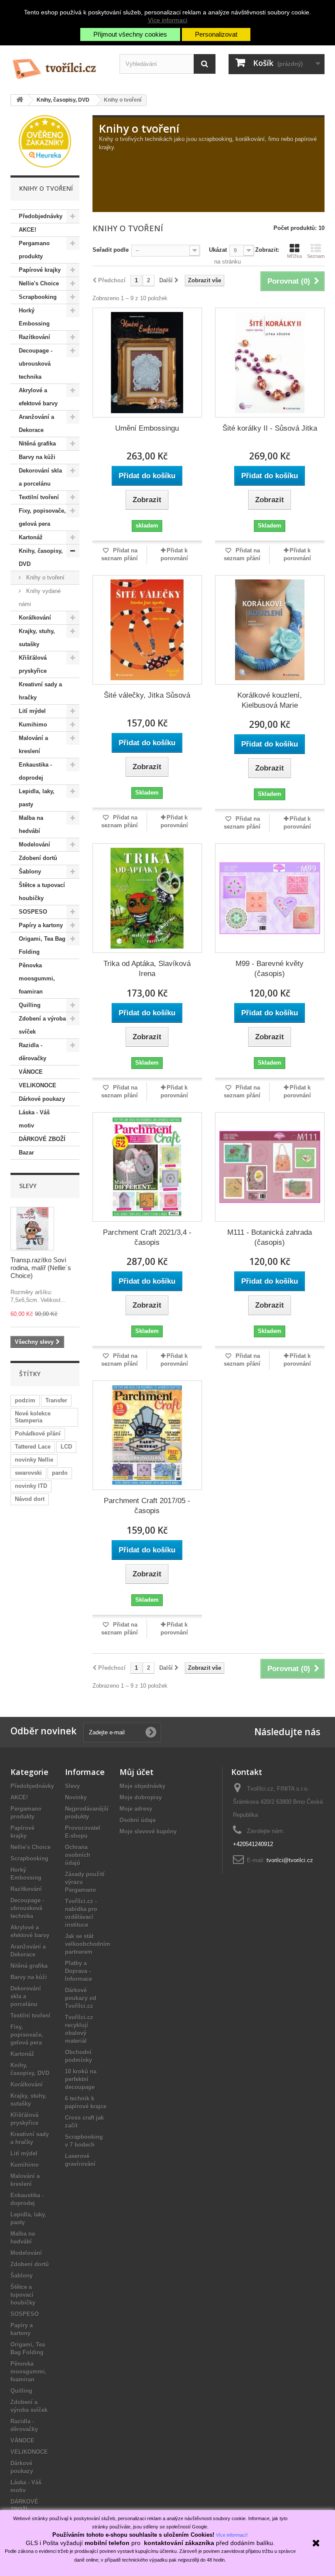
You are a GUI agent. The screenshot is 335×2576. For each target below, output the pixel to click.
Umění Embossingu (147, 428)
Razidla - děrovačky (32, 1052)
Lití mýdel (32, 711)
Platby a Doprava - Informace (79, 1971)
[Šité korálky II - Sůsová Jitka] (270, 362)
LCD (66, 1447)
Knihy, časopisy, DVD (41, 557)
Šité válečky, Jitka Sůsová (147, 695)
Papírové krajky (40, 270)
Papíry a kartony (41, 925)
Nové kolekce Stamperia (33, 1417)
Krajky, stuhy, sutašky (37, 638)
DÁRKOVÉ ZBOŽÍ (42, 1139)
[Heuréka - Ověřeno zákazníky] (45, 141)
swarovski (28, 1473)
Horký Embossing (34, 317)
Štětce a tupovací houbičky (42, 892)
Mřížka (294, 256)
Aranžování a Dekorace (36, 423)
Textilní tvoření (39, 497)
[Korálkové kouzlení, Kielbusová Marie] (270, 630)
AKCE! (27, 230)
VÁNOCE (31, 1072)
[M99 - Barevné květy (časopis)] (270, 898)
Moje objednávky (142, 1786)
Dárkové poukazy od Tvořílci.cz (81, 1998)
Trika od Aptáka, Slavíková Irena (147, 969)
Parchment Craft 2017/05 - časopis (147, 1506)
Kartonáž (31, 537)
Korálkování (35, 618)
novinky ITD (31, 1486)
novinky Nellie (34, 1460)
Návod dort (30, 1499)
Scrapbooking (38, 297)
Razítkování (34, 337)
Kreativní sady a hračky (40, 691)
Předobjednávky (41, 216)
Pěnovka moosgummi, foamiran (37, 978)
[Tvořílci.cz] (58, 65)
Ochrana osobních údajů (78, 1855)
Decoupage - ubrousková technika (36, 364)
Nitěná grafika (37, 444)
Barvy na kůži (37, 457)
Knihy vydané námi (40, 598)
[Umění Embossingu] (147, 362)
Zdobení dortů (38, 858)
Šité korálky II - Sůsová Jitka (270, 428)
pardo (60, 1473)
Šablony (30, 872)
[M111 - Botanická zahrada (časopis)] (270, 1167)
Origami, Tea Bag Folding (42, 945)
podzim (25, 1400)
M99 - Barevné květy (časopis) (270, 969)
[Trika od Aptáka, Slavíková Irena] (147, 898)
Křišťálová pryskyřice (33, 664)
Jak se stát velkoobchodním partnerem (88, 1944)
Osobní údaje (138, 1820)
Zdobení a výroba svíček (42, 1025)
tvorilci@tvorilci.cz (290, 1860)
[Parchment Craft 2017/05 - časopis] (147, 1435)
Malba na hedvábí (31, 824)
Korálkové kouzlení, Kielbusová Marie (270, 700)
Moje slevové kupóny (148, 1831)
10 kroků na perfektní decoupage (81, 2079)
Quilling (30, 1005)
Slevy (28, 1186)
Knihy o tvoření (44, 577)
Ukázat (218, 250)
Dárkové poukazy (42, 1099)
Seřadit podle (111, 250)
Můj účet (137, 1772)
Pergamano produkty (34, 250)
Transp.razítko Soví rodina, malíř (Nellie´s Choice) (41, 1268)
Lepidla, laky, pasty (37, 798)
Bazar (26, 1153)
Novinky (76, 1797)
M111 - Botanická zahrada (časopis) (270, 1237)
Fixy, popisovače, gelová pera (42, 517)
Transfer (56, 1400)
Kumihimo (33, 724)
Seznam (316, 256)
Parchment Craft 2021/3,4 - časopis (147, 1237)
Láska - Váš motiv (34, 1119)
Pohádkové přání (38, 1434)
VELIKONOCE (38, 1085)
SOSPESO (33, 912)
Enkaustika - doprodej (35, 771)
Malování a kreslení (33, 745)
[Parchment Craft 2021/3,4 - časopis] (147, 1167)
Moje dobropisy (141, 1797)
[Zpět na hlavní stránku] (20, 100)
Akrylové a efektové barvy (38, 397)
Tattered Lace (33, 1447)
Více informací (168, 20)
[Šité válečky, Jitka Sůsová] (147, 630)
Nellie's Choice (39, 283)
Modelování (34, 844)
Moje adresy (136, 1809)
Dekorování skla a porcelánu (40, 477)
